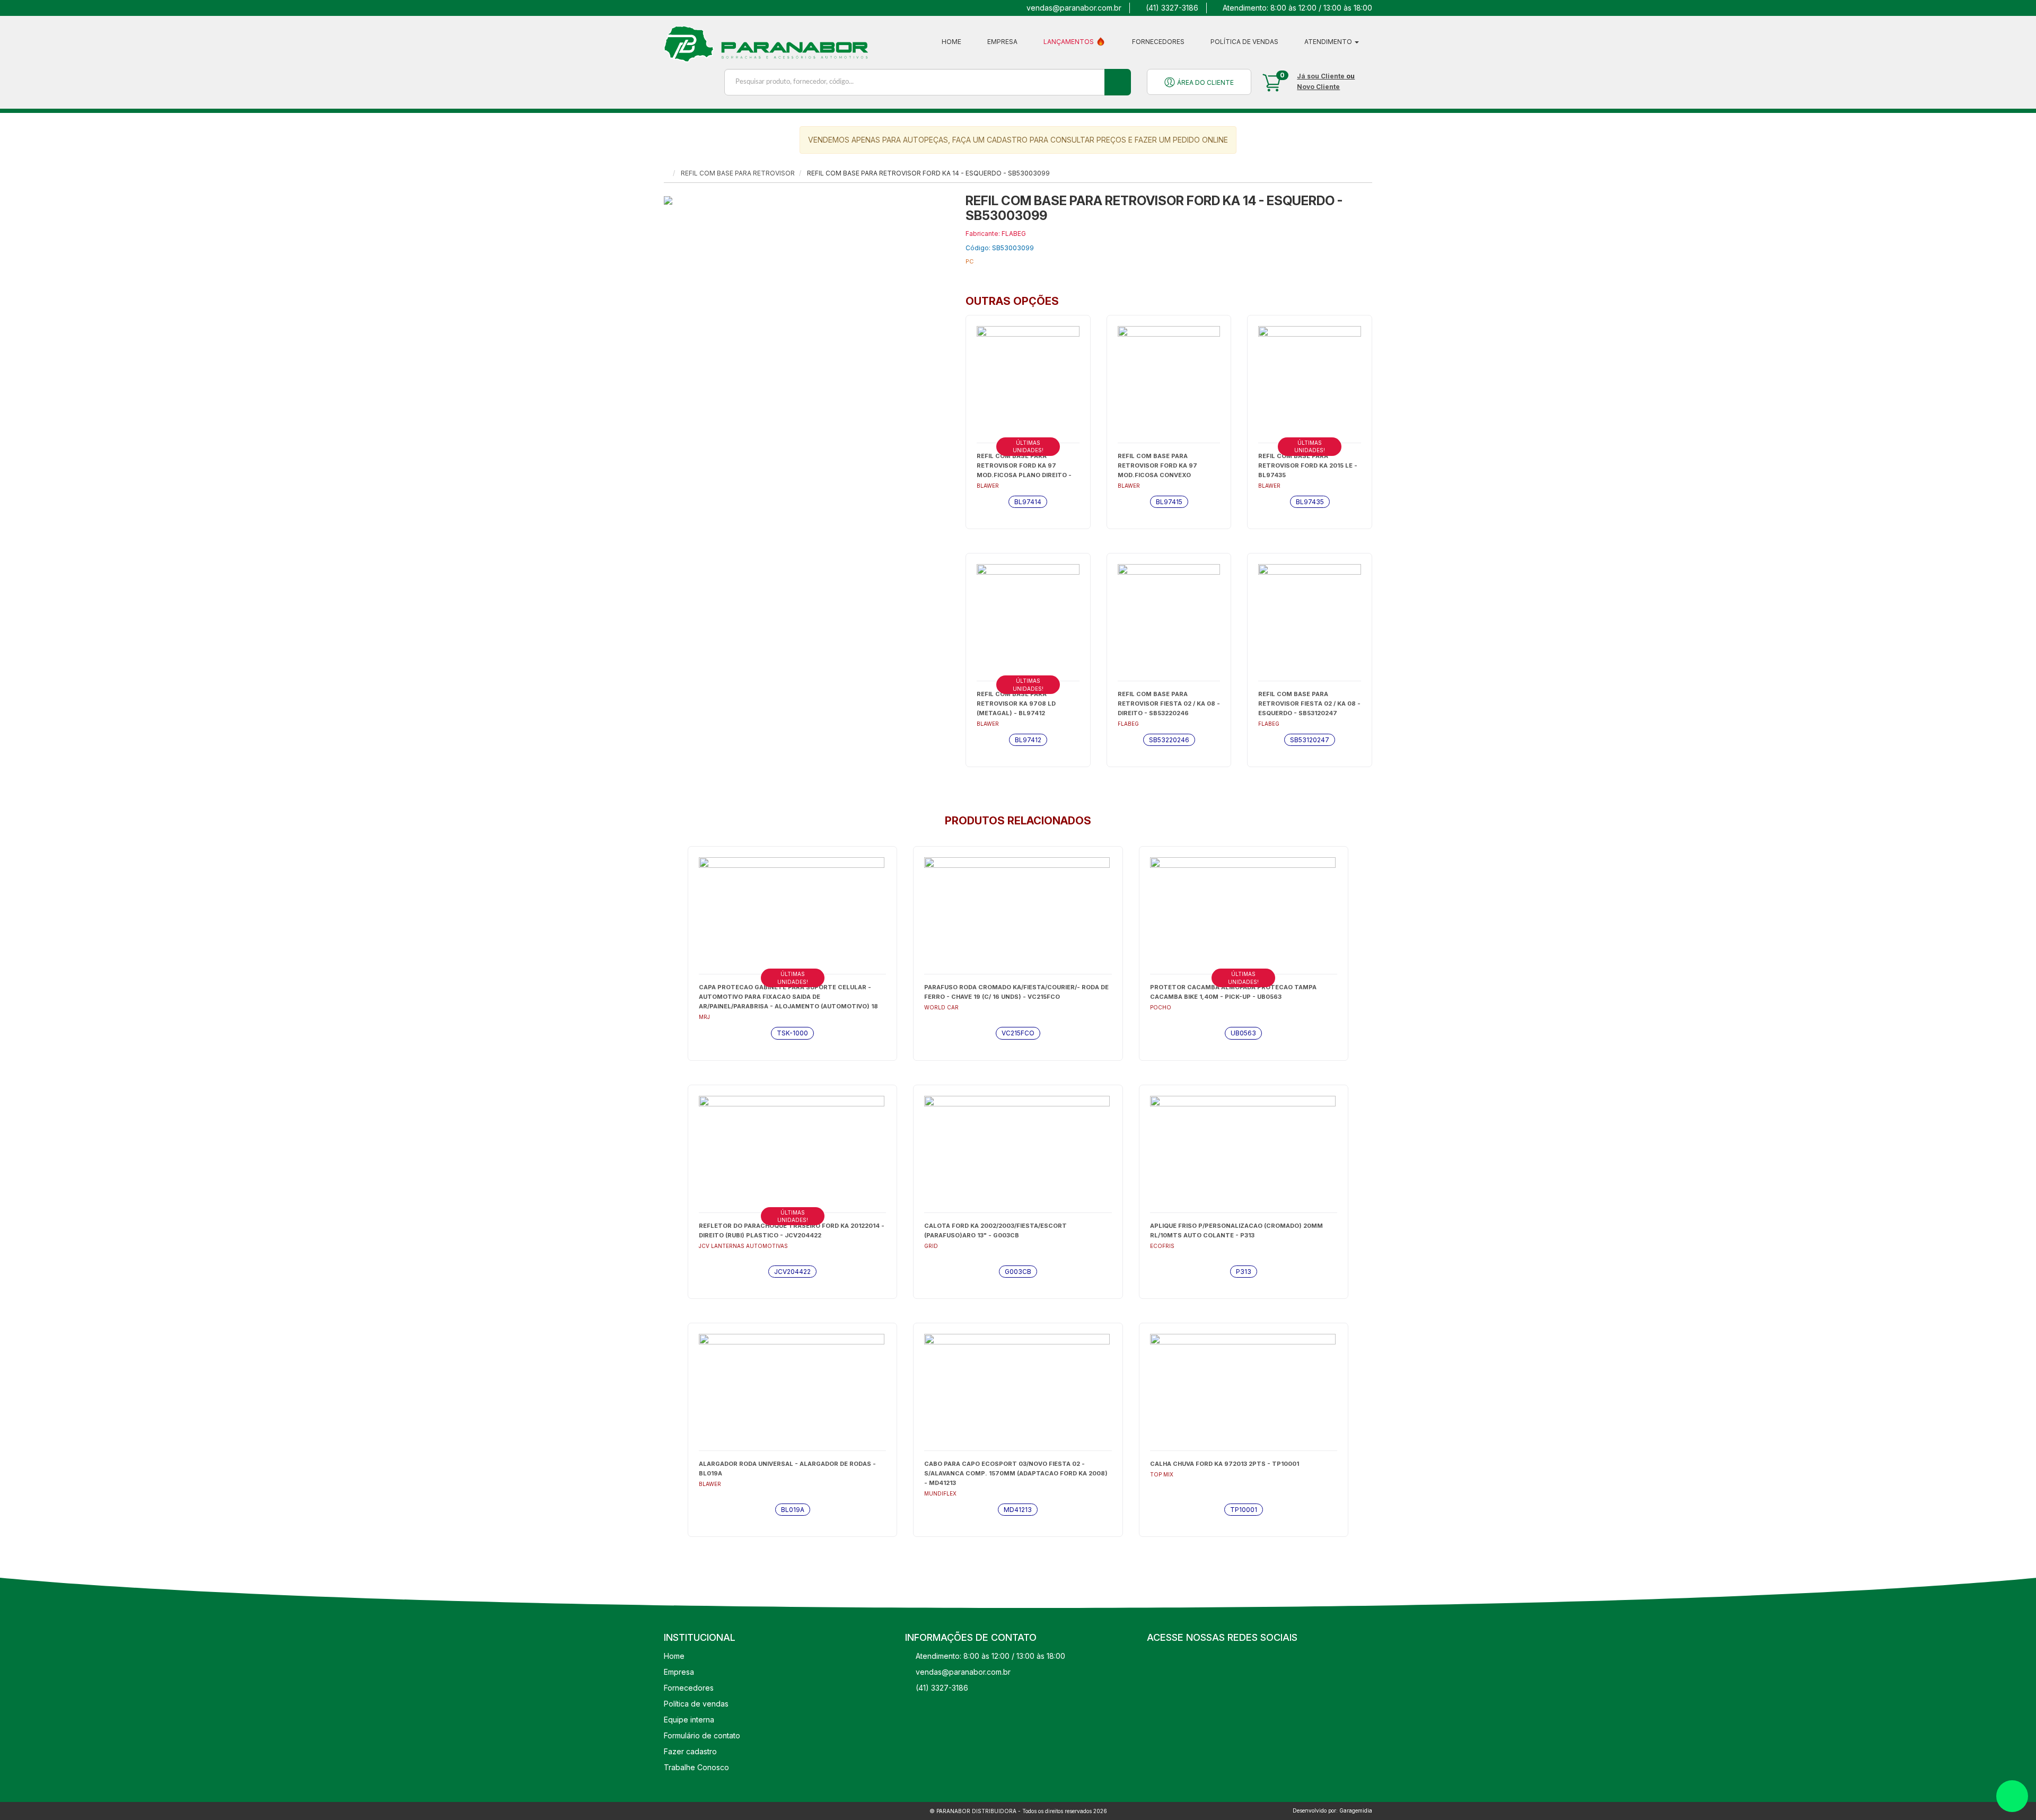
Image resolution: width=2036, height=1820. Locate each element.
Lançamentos (1069, 42)
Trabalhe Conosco (696, 1767)
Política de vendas (1244, 42)
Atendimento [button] (1329, 42)
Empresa (1002, 42)
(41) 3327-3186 (1172, 8)
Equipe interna (689, 1720)
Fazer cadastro (690, 1751)
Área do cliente (1205, 82)
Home (951, 42)
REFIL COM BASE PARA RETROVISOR (738, 173)
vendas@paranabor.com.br (1074, 8)
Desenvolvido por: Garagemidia (1332, 1810)
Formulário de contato (702, 1735)
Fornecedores (1158, 42)
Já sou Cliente (1321, 76)
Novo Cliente (1318, 87)
